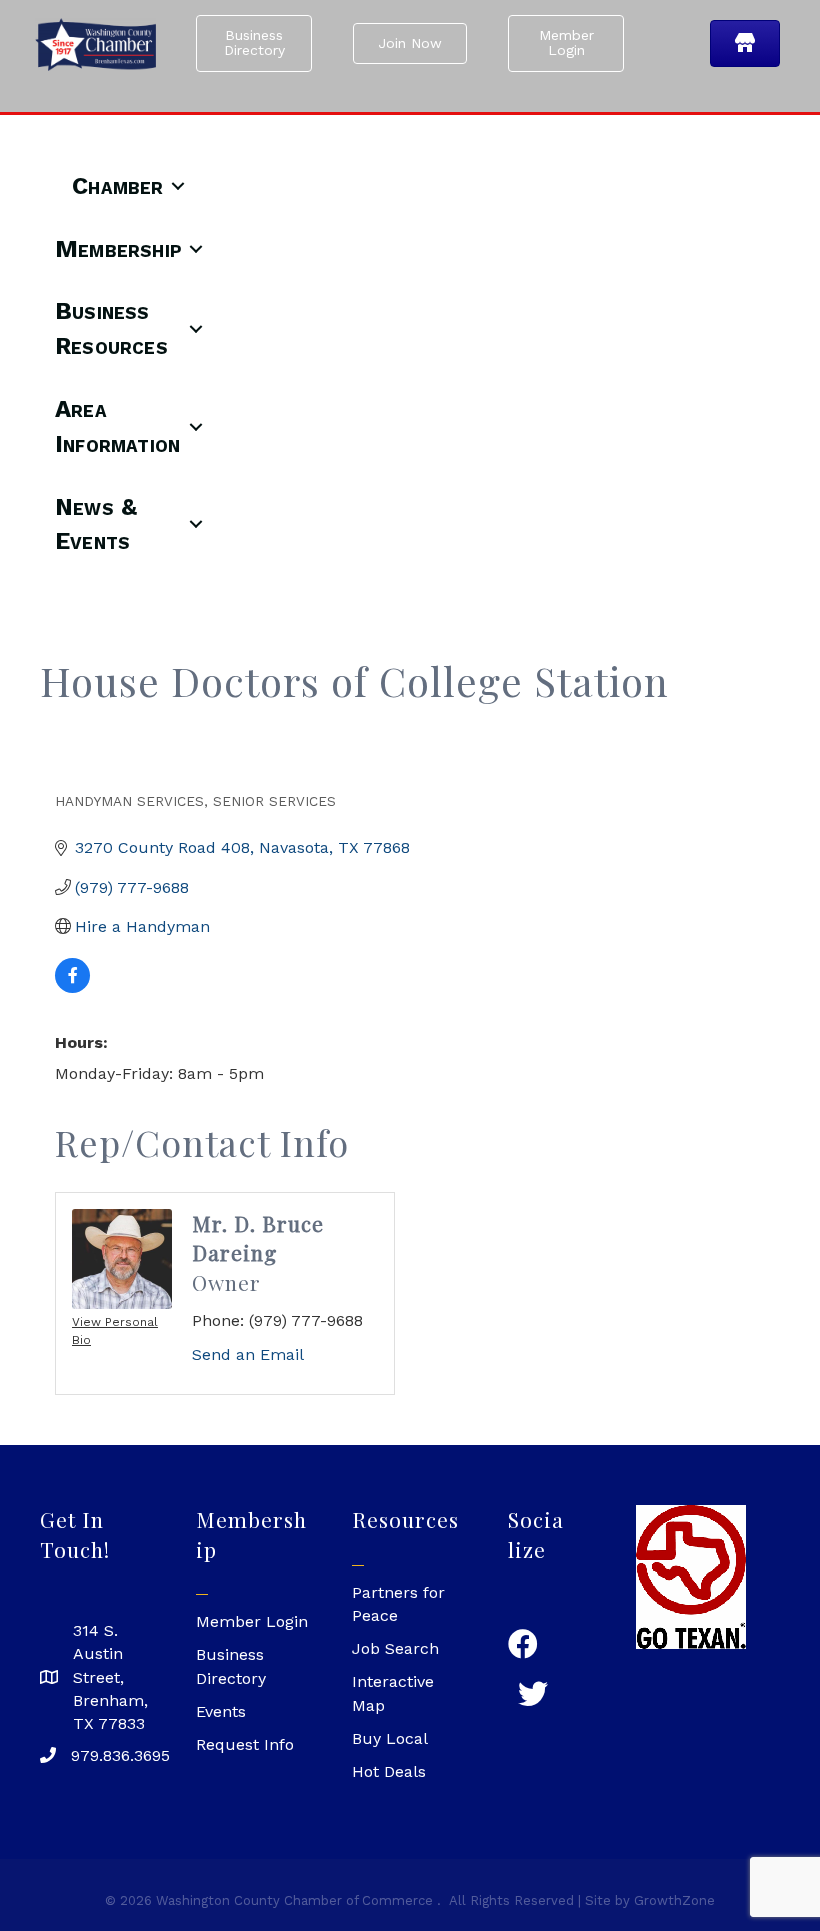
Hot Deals (389, 1771)
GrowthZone (674, 1900)
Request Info (245, 1744)
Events (221, 1711)
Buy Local (390, 1738)
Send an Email (248, 1354)
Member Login (252, 1621)
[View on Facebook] (72, 987)
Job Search (395, 1648)
